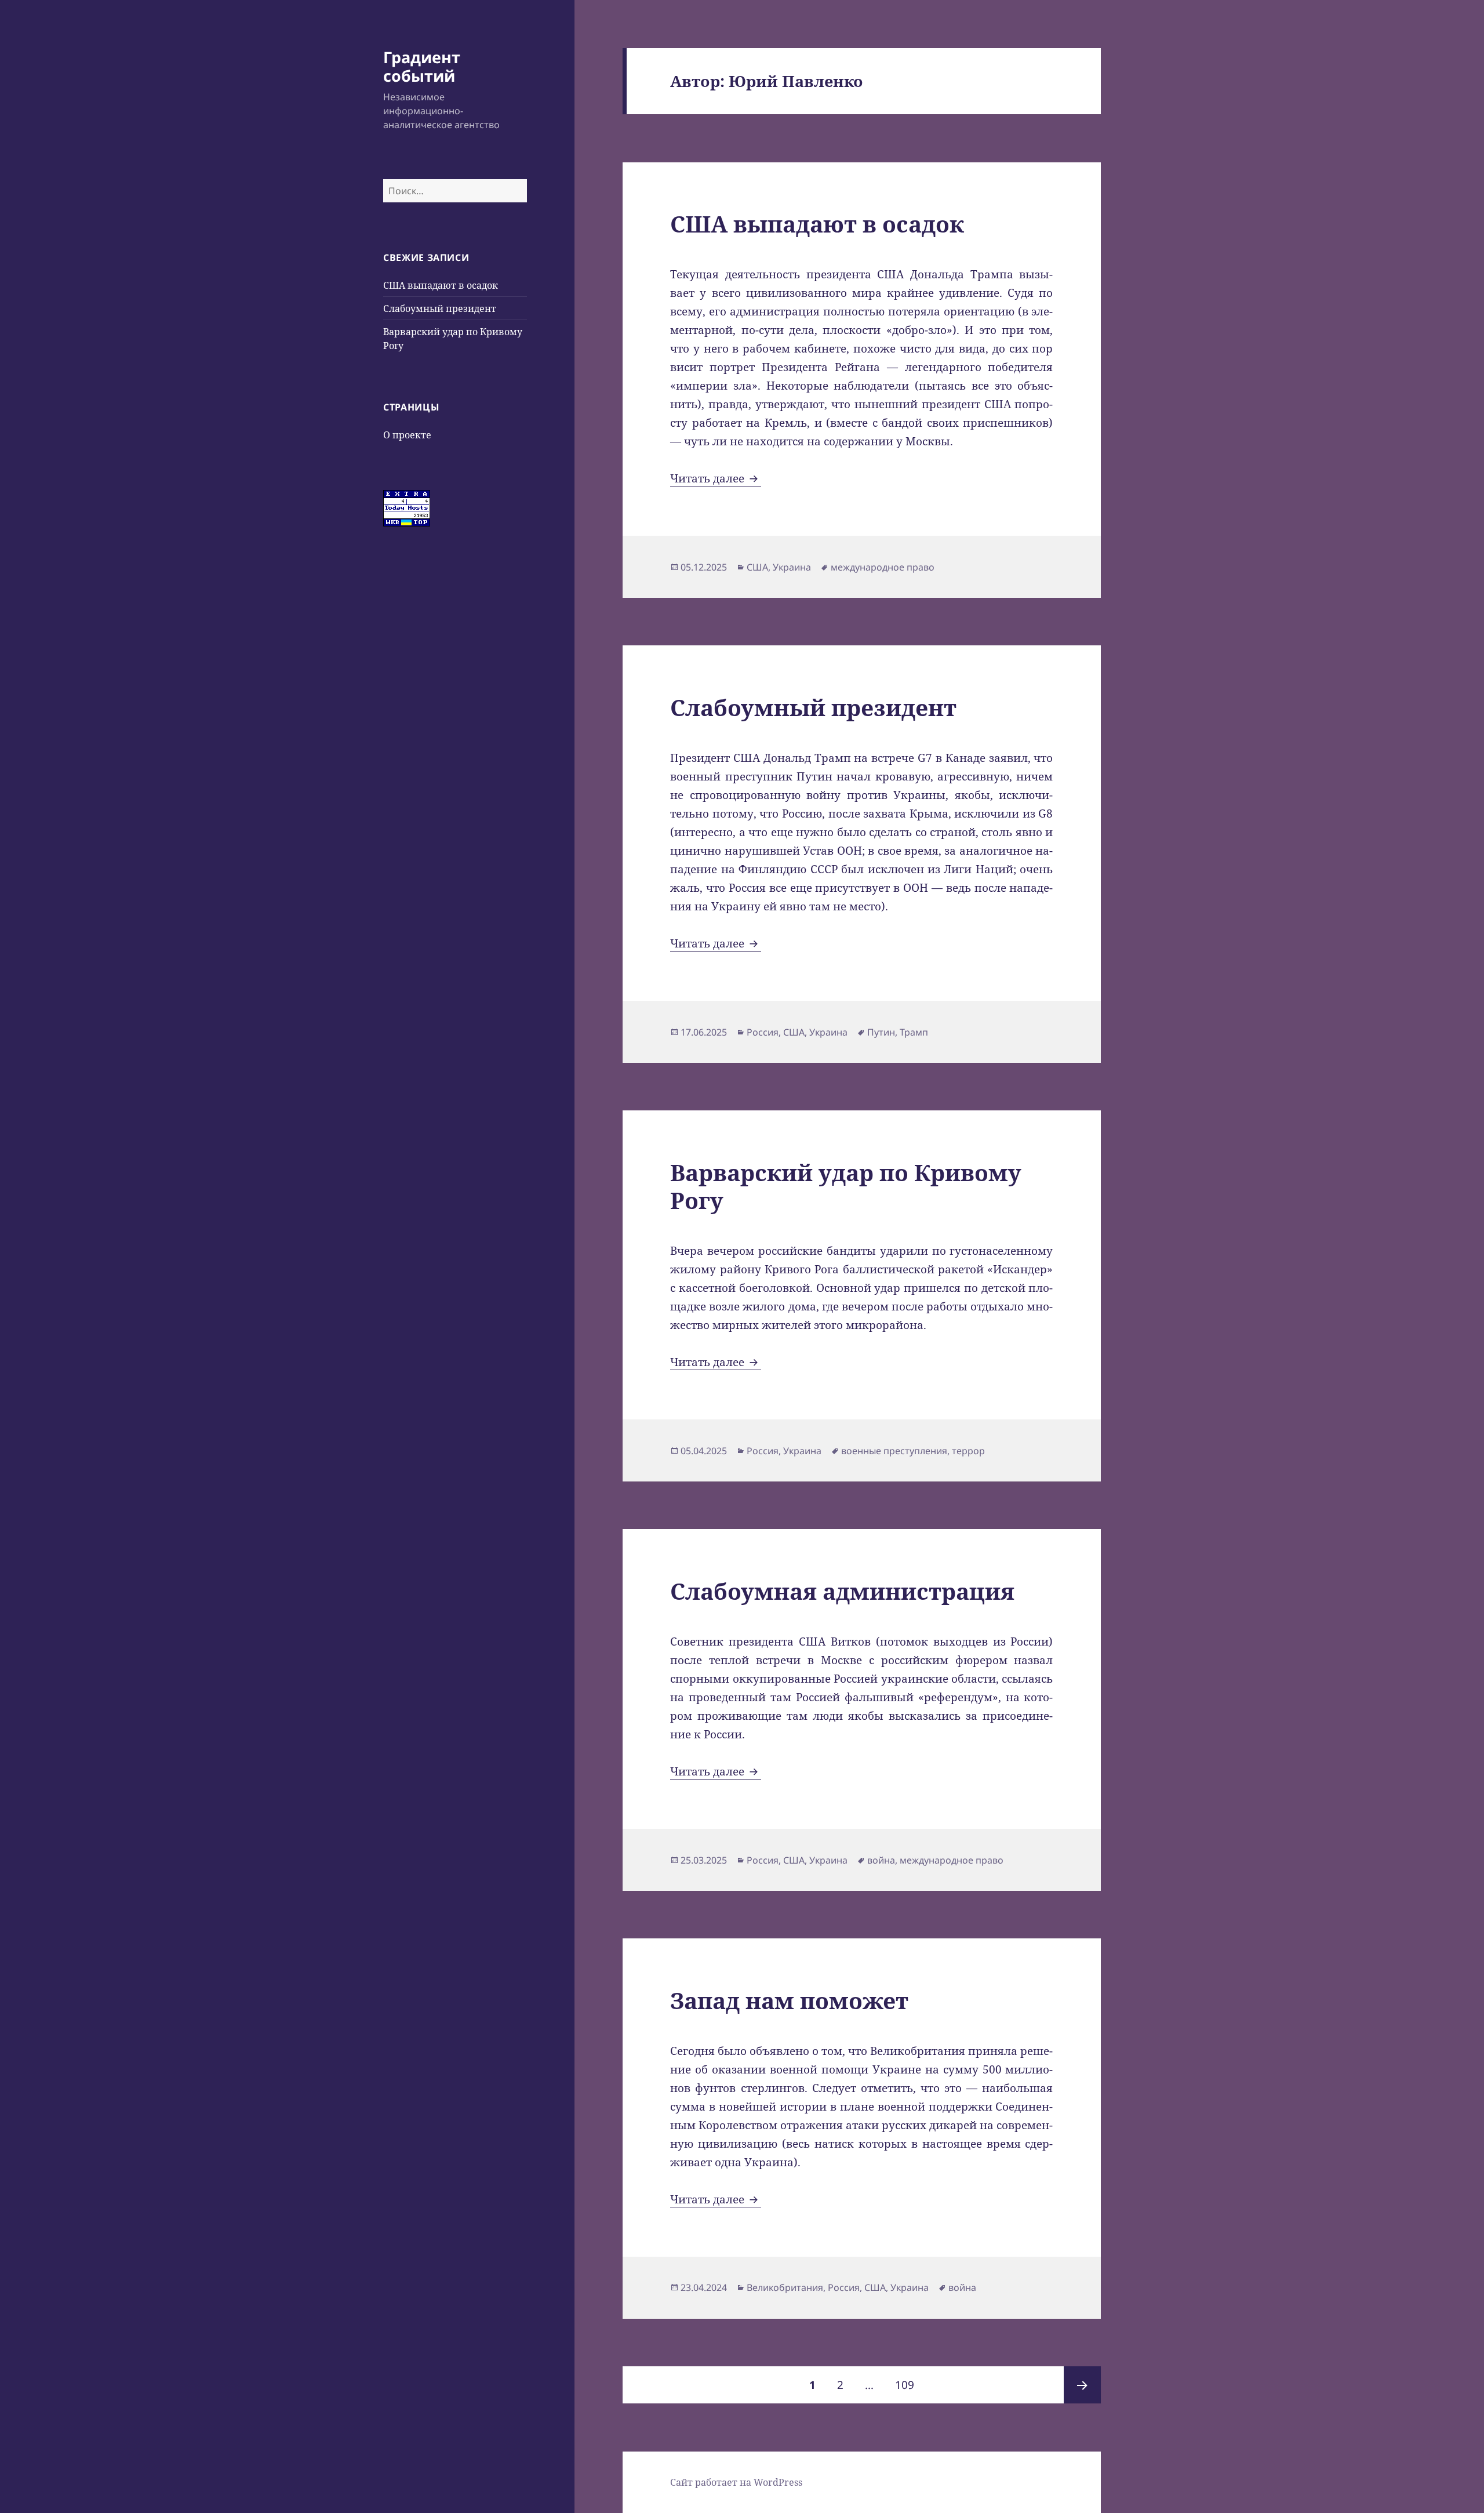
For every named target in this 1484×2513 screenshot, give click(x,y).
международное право (883, 567)
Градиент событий (422, 66)
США (757, 567)
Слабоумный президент (440, 308)
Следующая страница (1082, 2385)
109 (909, 2385)
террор (968, 1451)
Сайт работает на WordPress (736, 2482)
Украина (792, 567)
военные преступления (894, 1451)
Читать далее (716, 478)
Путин (881, 1032)
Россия (763, 1032)
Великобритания (785, 2287)
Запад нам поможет (789, 2000)
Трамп (914, 1032)
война (881, 1860)
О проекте (407, 435)
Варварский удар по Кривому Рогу (846, 1186)
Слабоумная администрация (842, 1591)
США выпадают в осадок (441, 285)
